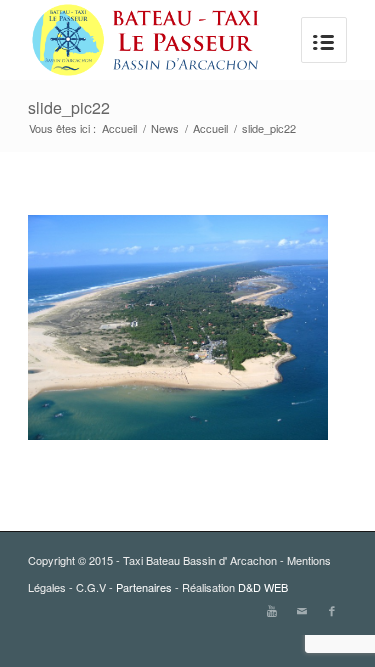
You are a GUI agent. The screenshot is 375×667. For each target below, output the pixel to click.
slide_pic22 (69, 107)
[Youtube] (272, 610)
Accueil (119, 128)
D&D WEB (263, 587)
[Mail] (302, 610)
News (165, 128)
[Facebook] (332, 610)
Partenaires (144, 587)
